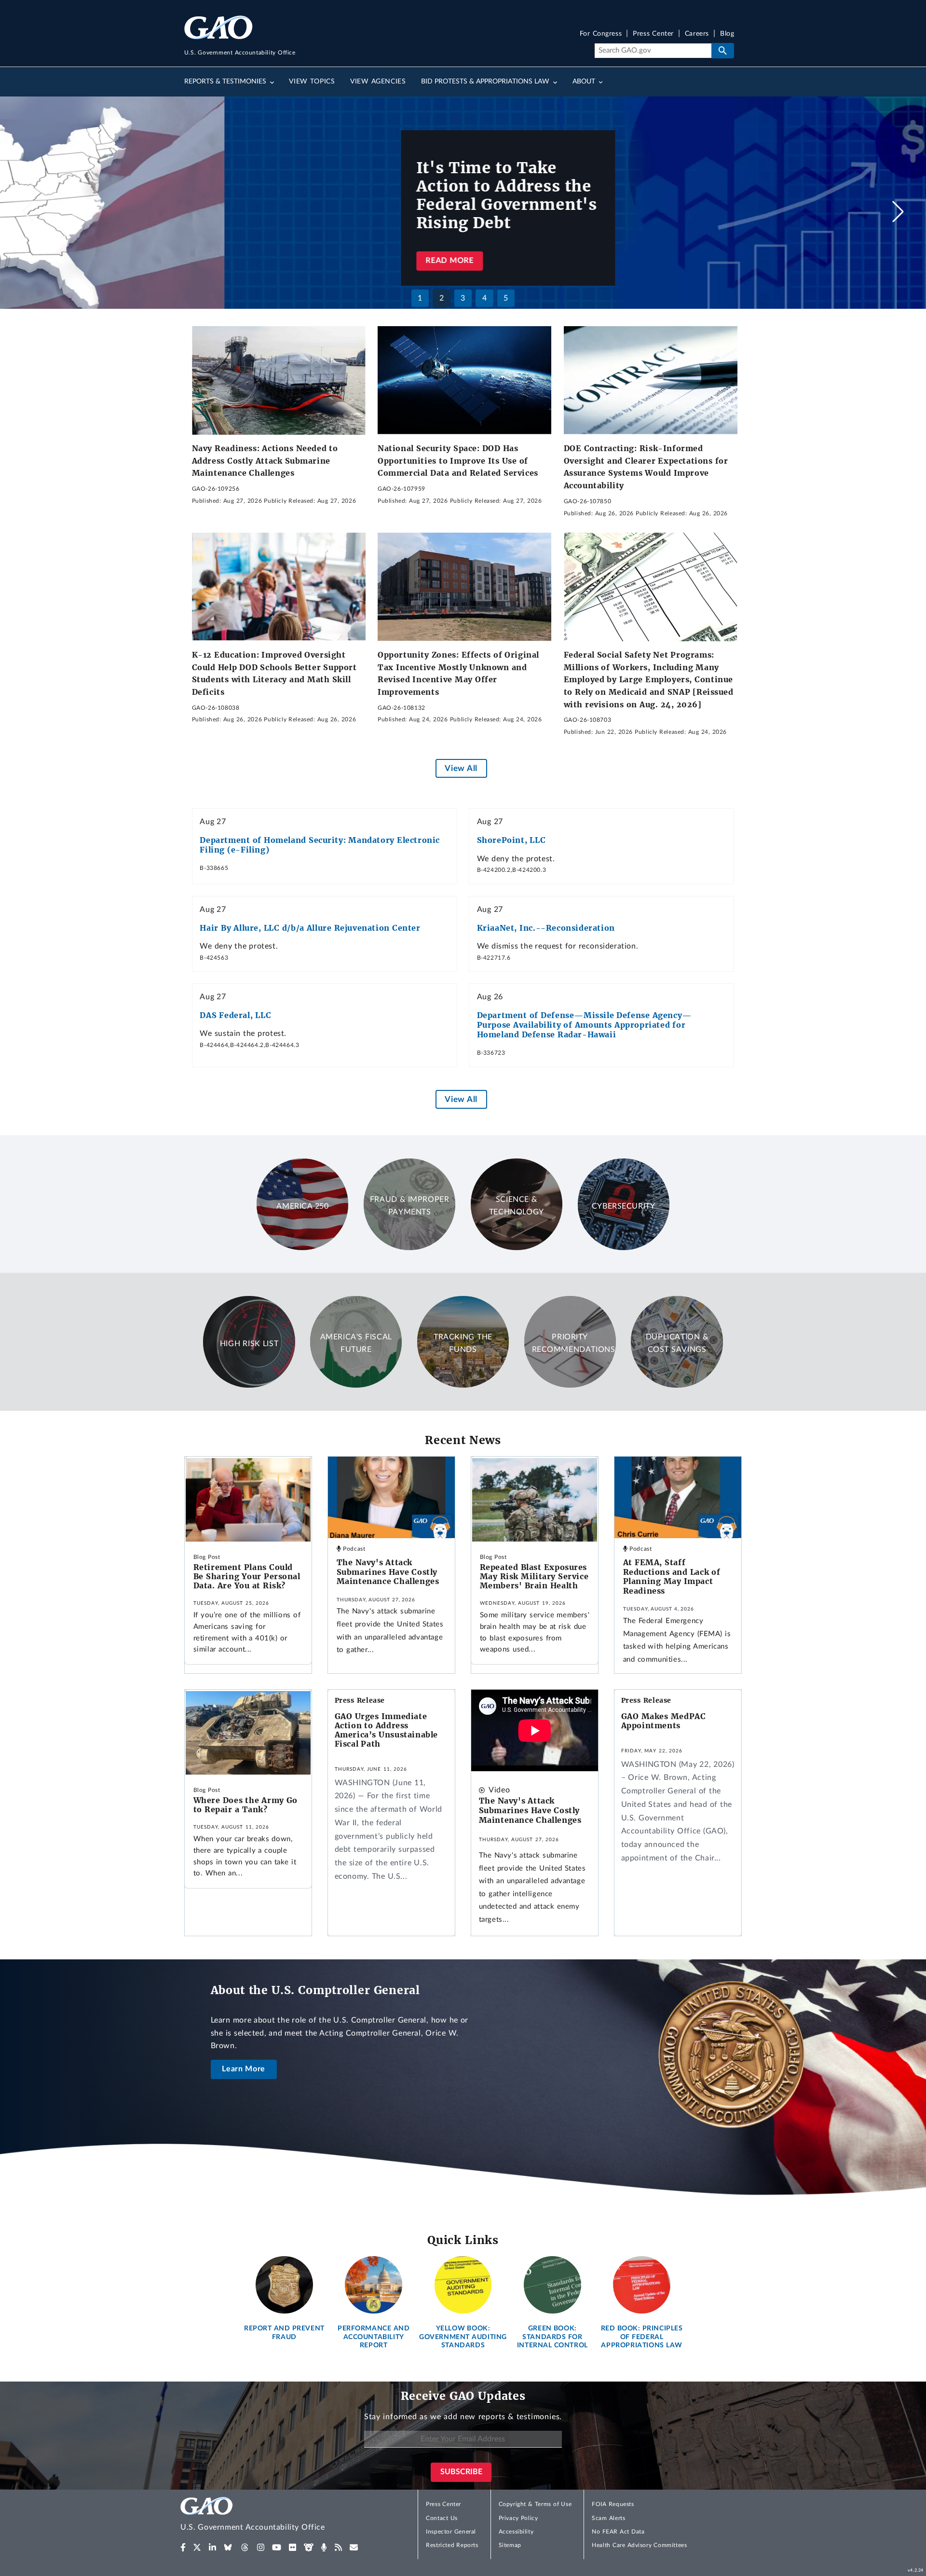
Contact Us (442, 2518)
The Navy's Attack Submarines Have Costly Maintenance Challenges (388, 1572)
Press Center (653, 34)
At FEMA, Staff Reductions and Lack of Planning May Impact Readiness (672, 1577)
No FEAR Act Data (618, 2532)
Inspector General (451, 2532)
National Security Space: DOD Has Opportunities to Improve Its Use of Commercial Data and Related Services (458, 461)
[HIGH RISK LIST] (249, 1385)
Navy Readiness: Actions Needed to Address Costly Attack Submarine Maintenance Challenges (265, 461)
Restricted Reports (452, 2545)
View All (461, 768)
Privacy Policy (518, 2518)
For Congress (601, 34)
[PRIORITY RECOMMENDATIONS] (570, 1385)
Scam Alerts (608, 2518)
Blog (727, 34)
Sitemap (510, 2545)
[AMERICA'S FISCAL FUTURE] (356, 1385)
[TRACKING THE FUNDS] (463, 1385)
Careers (697, 34)
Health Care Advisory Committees (639, 2545)
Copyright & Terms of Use (535, 2504)
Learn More (244, 2069)
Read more (225, 261)
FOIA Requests (613, 2504)
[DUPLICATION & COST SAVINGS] (677, 1385)
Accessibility (516, 2532)
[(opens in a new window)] (183, 2548)
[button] (898, 211)
